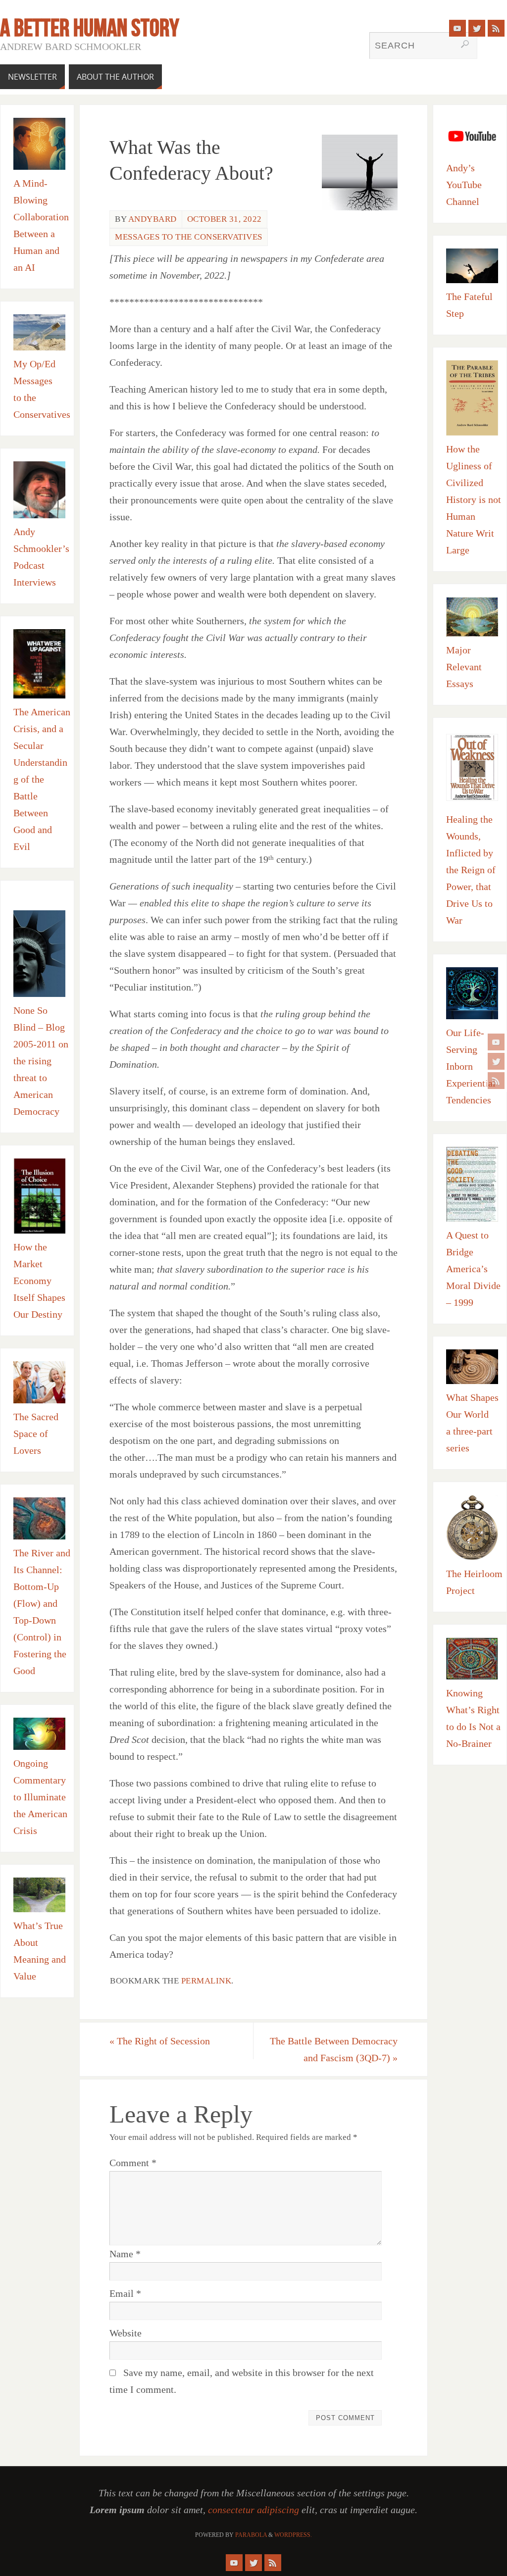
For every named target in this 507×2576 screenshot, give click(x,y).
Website (126, 2333)
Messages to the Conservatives (189, 237)
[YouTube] (496, 1042)
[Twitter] (496, 1061)
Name (125, 2254)
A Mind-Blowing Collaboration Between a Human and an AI (41, 225)
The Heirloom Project (474, 1582)
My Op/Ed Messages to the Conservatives (42, 389)
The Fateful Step (469, 305)
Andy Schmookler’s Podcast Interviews (41, 557)
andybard (152, 219)
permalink (206, 1981)
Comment (133, 2163)
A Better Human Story (90, 28)
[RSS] (496, 1081)
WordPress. (293, 2535)
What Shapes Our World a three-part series (472, 1423)
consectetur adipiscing (253, 2510)
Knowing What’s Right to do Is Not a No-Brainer (473, 1718)
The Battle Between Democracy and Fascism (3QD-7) (334, 2049)
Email (125, 2293)
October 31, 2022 (225, 219)
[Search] (465, 44)
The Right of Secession (160, 2041)
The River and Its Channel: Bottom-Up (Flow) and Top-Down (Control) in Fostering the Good (42, 1612)
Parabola (251, 2535)
